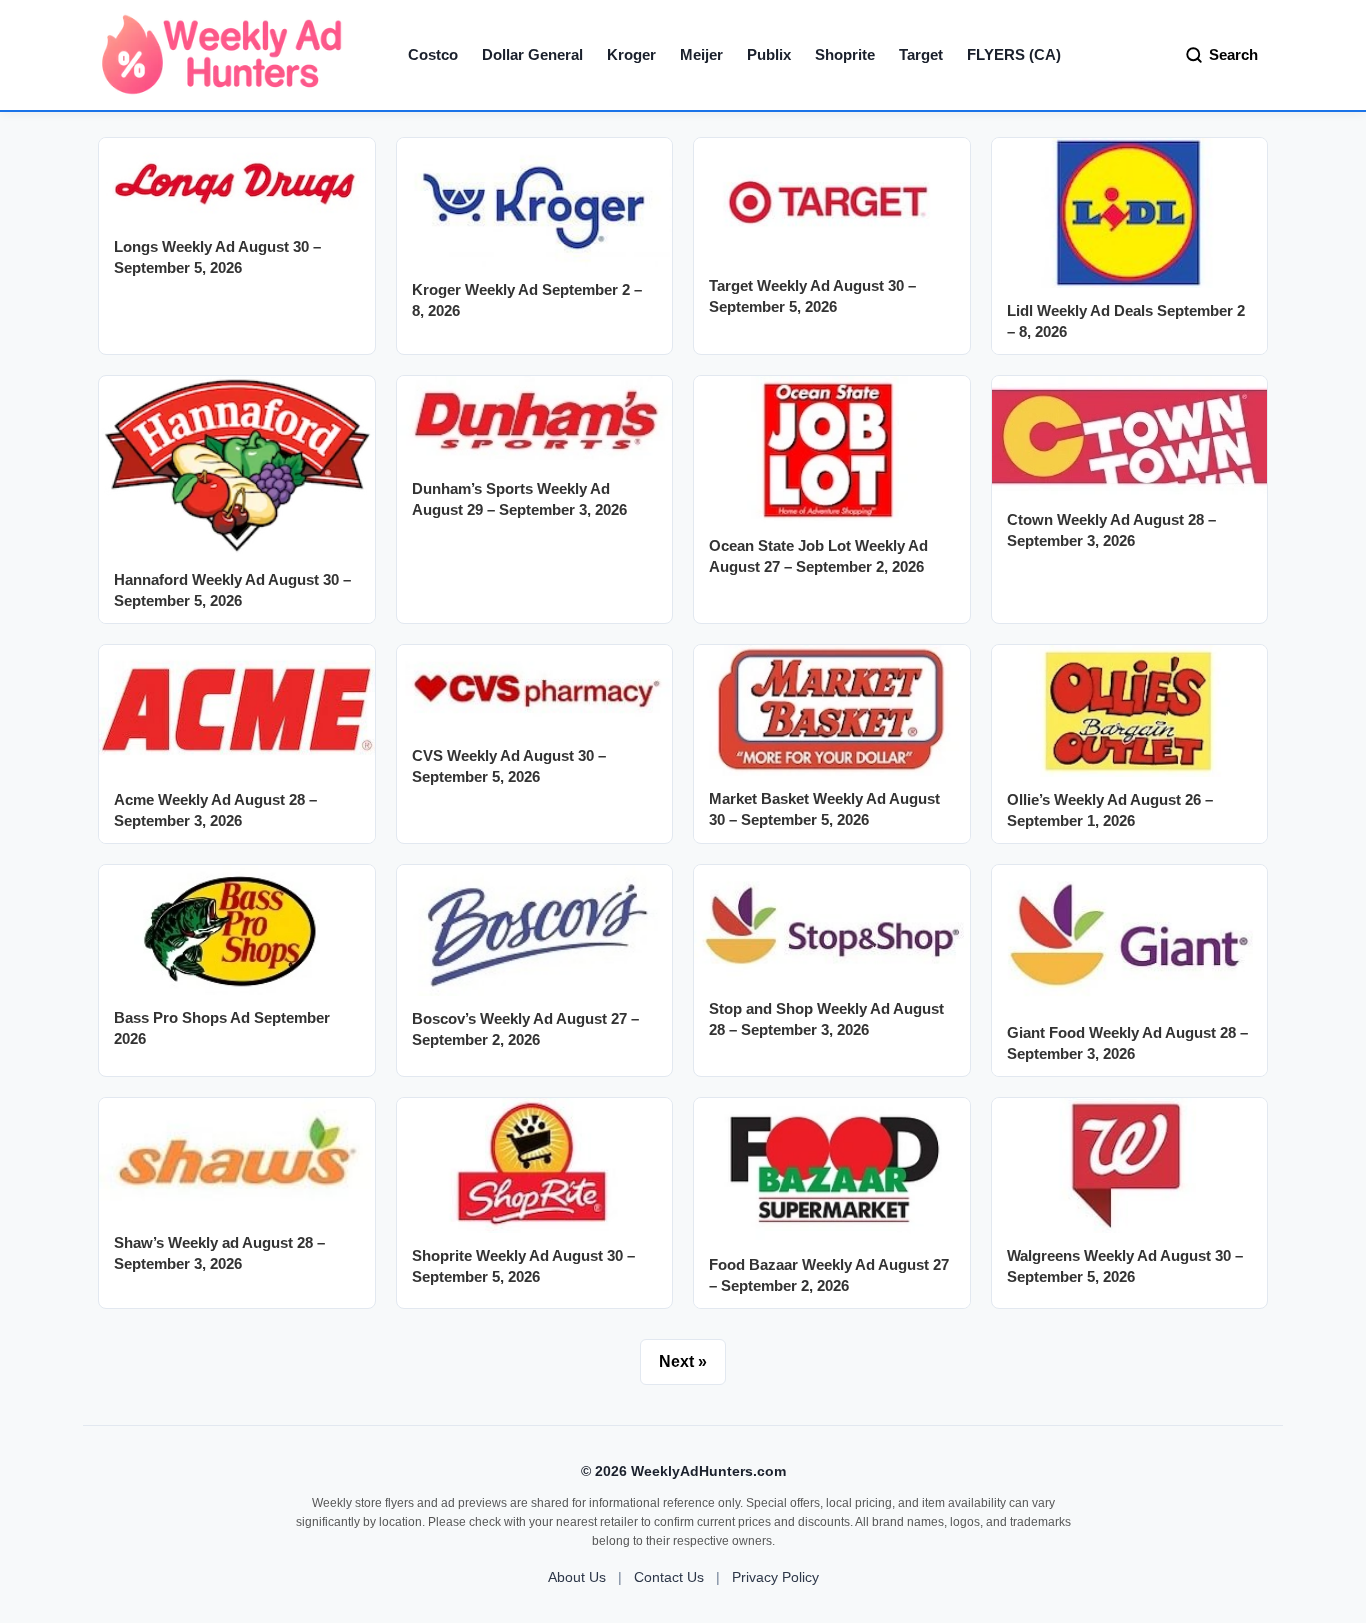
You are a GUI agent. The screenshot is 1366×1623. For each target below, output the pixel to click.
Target (921, 54)
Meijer (701, 54)
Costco (433, 54)
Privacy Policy (775, 1577)
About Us (577, 1577)
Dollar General (532, 54)
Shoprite (845, 54)
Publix (769, 54)
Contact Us (669, 1577)
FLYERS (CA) (1014, 54)
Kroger (631, 54)
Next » (683, 1361)
